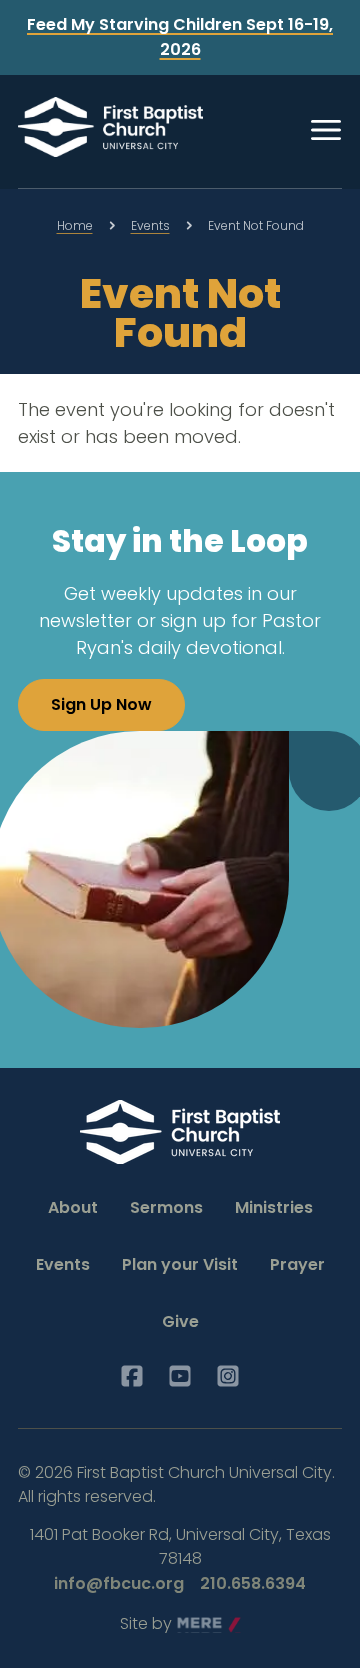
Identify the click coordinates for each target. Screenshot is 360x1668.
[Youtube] (180, 1376)
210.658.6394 (253, 1583)
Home (75, 225)
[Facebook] (132, 1376)
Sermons (166, 1207)
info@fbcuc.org (119, 1583)
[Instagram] (228, 1376)
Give (180, 1321)
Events (150, 225)
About (73, 1207)
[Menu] (326, 130)
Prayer (297, 1264)
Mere (197, 1624)
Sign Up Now (101, 704)
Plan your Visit (180, 1264)
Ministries (274, 1207)
